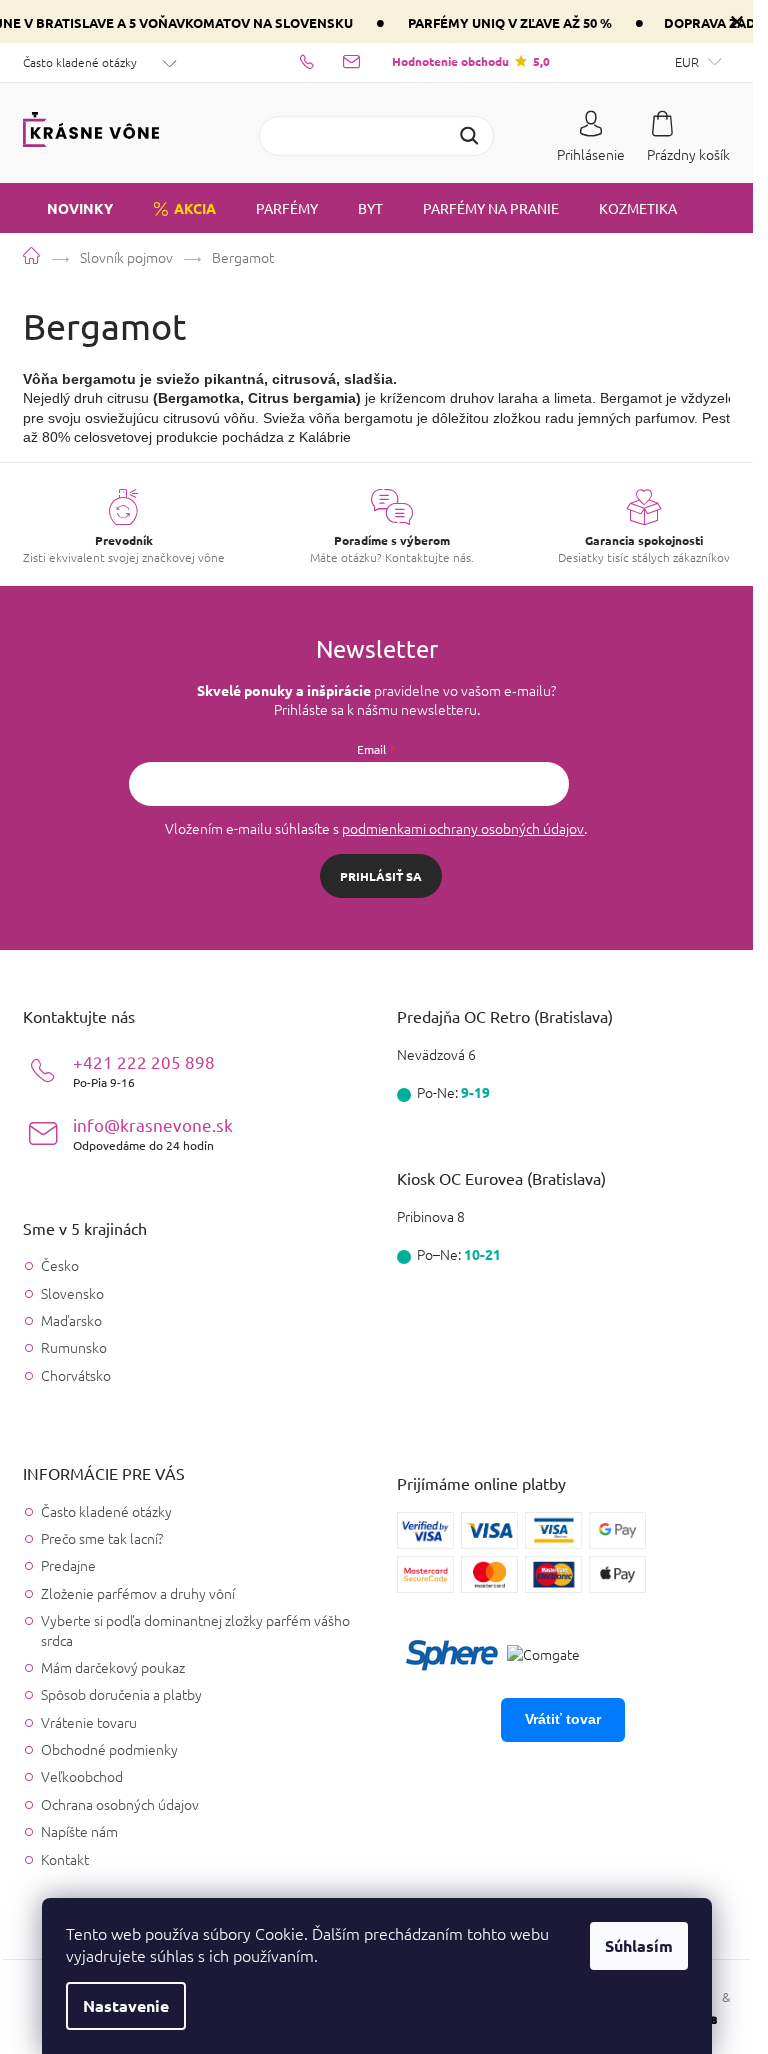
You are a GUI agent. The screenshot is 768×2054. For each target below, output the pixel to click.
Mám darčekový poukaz (113, 1667)
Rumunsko (74, 1347)
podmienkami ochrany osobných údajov (463, 828)
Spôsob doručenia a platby (121, 1694)
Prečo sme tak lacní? (102, 1538)
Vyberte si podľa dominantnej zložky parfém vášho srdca (195, 1629)
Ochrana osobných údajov (120, 1804)
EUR (688, 61)
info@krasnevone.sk (153, 1133)
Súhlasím (639, 1945)
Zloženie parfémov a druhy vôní (138, 1593)
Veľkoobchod (82, 1776)
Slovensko (72, 1293)
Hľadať (469, 136)
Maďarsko (71, 1320)
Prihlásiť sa (381, 876)
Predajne (68, 1565)
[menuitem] (68, 208)
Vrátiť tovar (563, 1719)
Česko (60, 1265)
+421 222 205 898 (144, 1070)
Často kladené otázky (80, 62)
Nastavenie (126, 2005)
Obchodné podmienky (109, 1749)
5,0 (471, 61)
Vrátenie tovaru (89, 1722)
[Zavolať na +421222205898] (321, 61)
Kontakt (65, 1859)
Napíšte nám (79, 1831)
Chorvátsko (76, 1375)
